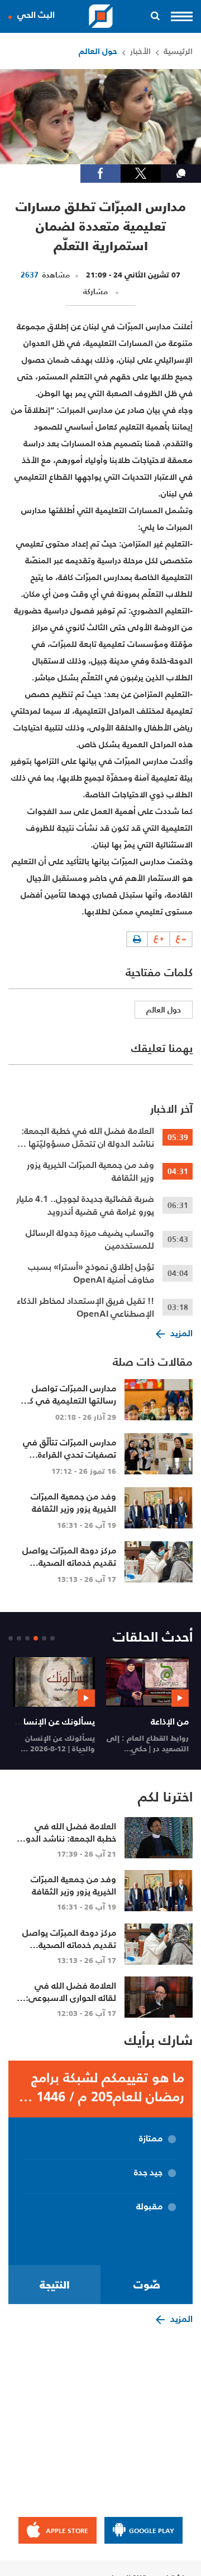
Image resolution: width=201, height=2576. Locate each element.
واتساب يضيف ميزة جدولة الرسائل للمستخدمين (90, 1239)
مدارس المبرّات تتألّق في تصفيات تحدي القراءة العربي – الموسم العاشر (70, 1454)
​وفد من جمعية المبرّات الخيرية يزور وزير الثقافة (90, 1171)
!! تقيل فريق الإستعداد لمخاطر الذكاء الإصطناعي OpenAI (85, 1307)
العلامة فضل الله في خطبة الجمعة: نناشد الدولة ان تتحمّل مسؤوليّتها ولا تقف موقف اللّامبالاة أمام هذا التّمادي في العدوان (84, 1137)
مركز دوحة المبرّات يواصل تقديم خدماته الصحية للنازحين (69, 1562)
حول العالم (98, 51)
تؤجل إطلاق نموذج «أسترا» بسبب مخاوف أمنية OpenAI (91, 1273)
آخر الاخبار (171, 1109)
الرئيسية (178, 51)
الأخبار (140, 51)
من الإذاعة (170, 1721)
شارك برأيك (159, 2040)
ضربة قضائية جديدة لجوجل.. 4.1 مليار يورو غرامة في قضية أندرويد (85, 1205)
